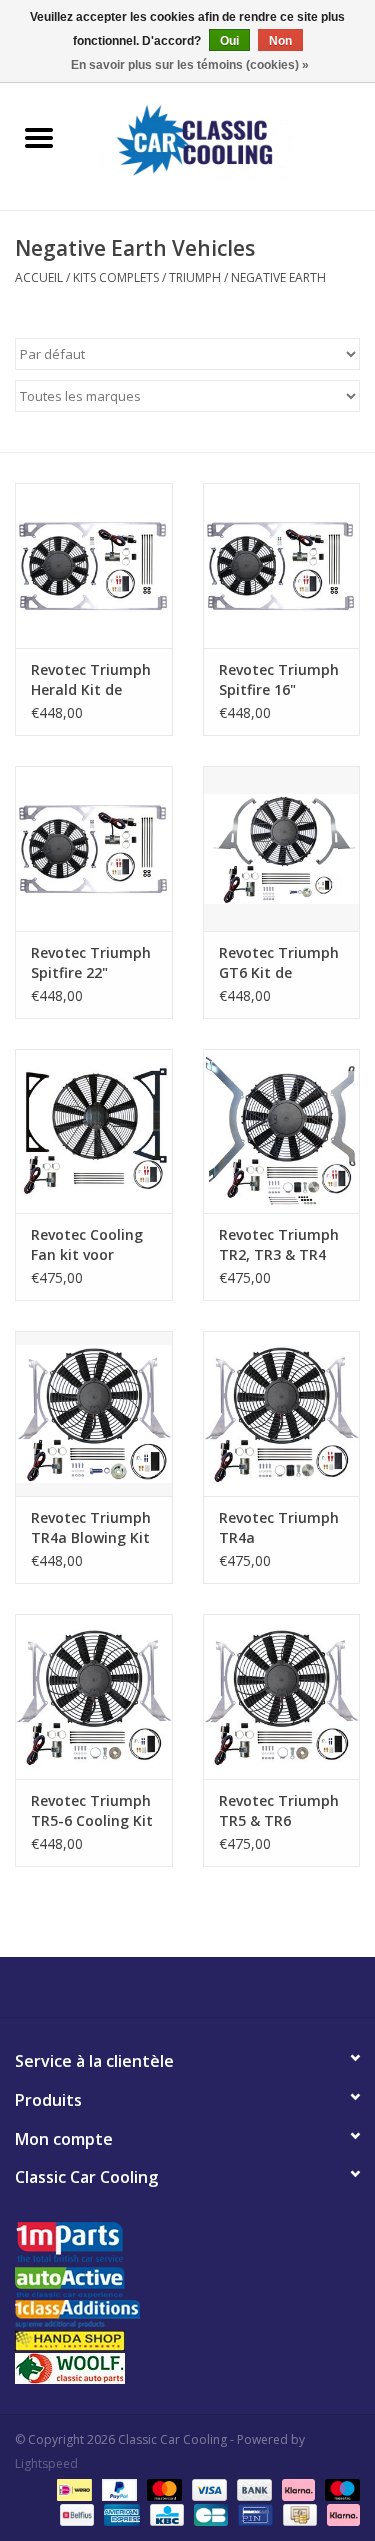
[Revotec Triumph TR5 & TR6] (282, 1696)
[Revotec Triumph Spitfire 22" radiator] (94, 848)
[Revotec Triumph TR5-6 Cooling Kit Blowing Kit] (94, 1696)
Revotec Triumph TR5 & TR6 (279, 1810)
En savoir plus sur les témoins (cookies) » (190, 65)
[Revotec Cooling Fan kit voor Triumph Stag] (94, 1131)
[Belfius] (75, 2513)
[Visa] (207, 2488)
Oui (229, 41)
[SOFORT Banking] (296, 2488)
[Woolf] (187, 2368)
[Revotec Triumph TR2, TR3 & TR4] (282, 1131)
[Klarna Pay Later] (340, 2513)
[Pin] (253, 2513)
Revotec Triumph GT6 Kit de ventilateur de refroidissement (279, 963)
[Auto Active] (187, 2283)
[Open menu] (39, 137)
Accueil (39, 277)
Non (280, 41)
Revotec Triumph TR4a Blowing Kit (91, 1527)
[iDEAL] (72, 2488)
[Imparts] (187, 2244)
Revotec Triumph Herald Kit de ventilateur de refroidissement (91, 680)
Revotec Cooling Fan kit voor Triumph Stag (87, 1245)
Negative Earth (278, 277)
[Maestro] (339, 2488)
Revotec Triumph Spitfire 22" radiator (91, 963)
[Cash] (298, 2513)
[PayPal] (117, 2488)
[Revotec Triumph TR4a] (282, 1413)
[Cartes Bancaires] (209, 2513)
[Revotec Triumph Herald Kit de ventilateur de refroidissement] (94, 565)
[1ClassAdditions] (187, 2314)
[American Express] (119, 2513)
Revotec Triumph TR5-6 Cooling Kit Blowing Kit (92, 1811)
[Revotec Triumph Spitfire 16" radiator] (282, 565)
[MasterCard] (162, 2488)
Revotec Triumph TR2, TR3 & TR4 (279, 1244)
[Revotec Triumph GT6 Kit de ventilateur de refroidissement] (282, 848)
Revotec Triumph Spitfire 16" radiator (279, 680)
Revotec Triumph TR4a (279, 1527)
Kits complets (116, 277)
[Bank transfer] (252, 2488)
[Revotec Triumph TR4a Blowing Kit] (94, 1413)
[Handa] (187, 2340)
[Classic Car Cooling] (227, 139)
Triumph (195, 277)
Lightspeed (46, 2463)
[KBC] (165, 2513)
